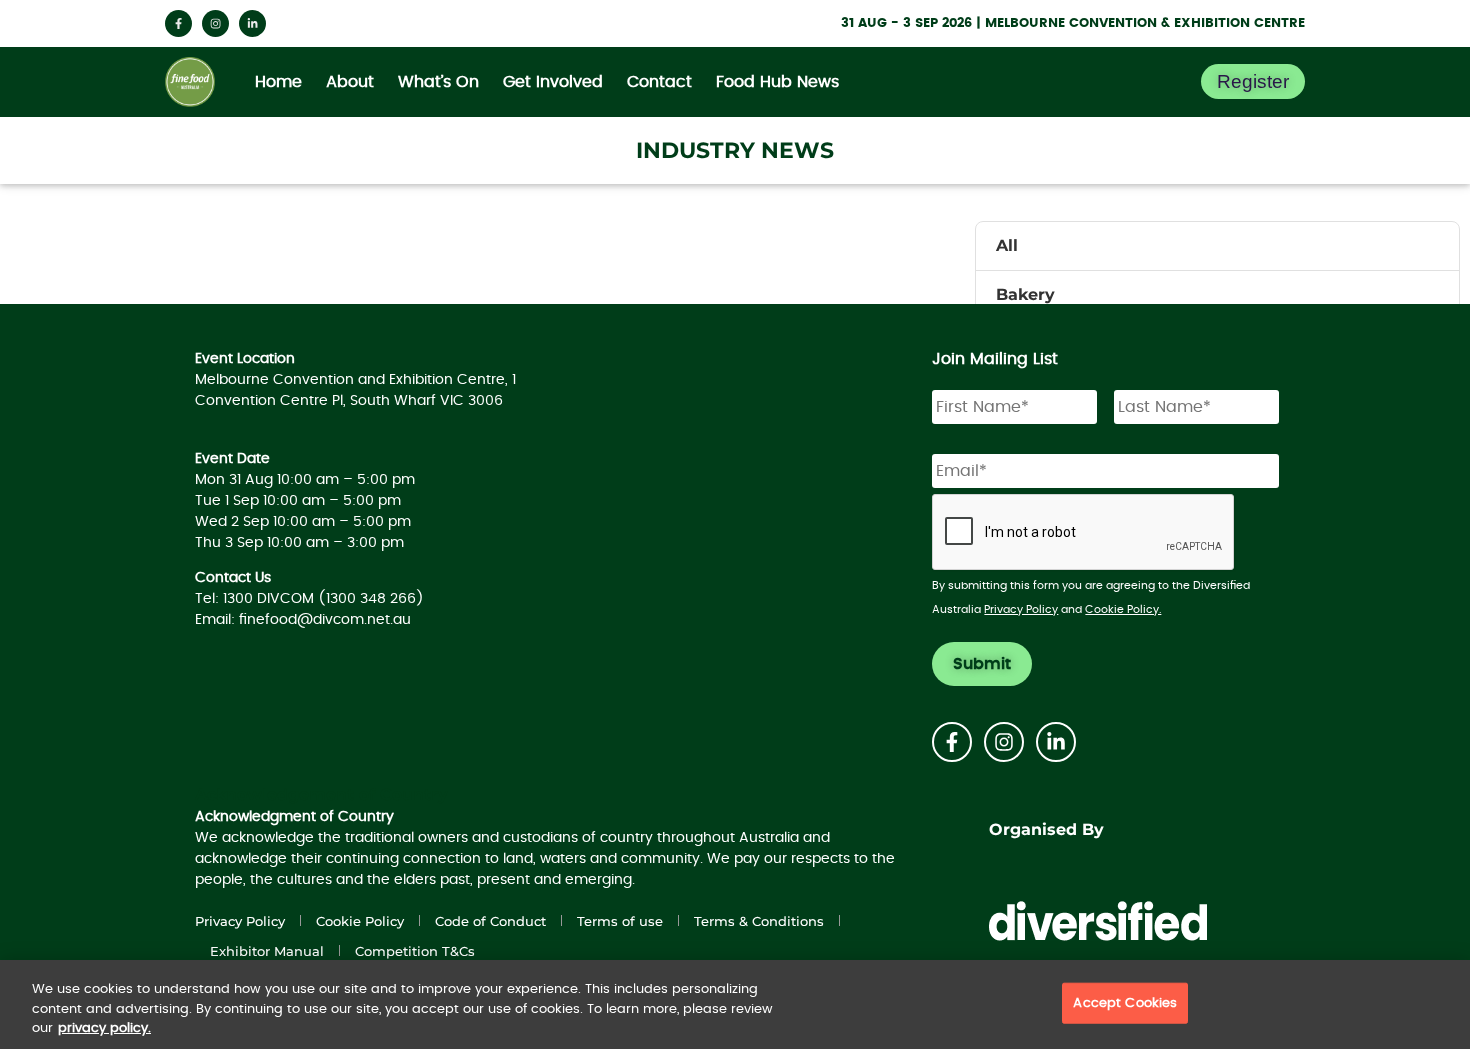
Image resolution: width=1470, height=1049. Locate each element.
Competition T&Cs (415, 951)
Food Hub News (777, 82)
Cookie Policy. (1123, 609)
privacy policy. (104, 1028)
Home (278, 82)
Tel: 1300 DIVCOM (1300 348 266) (309, 599)
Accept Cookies (1125, 1002)
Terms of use (620, 921)
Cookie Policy (360, 921)
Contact (659, 82)
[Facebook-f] (178, 23)
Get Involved (553, 82)
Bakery (1025, 294)
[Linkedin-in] (252, 23)
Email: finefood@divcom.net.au (303, 620)
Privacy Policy (1021, 609)
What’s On (438, 82)
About (350, 82)
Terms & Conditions (759, 921)
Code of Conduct (490, 921)
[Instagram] (215, 23)
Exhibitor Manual (267, 951)
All (1007, 245)
